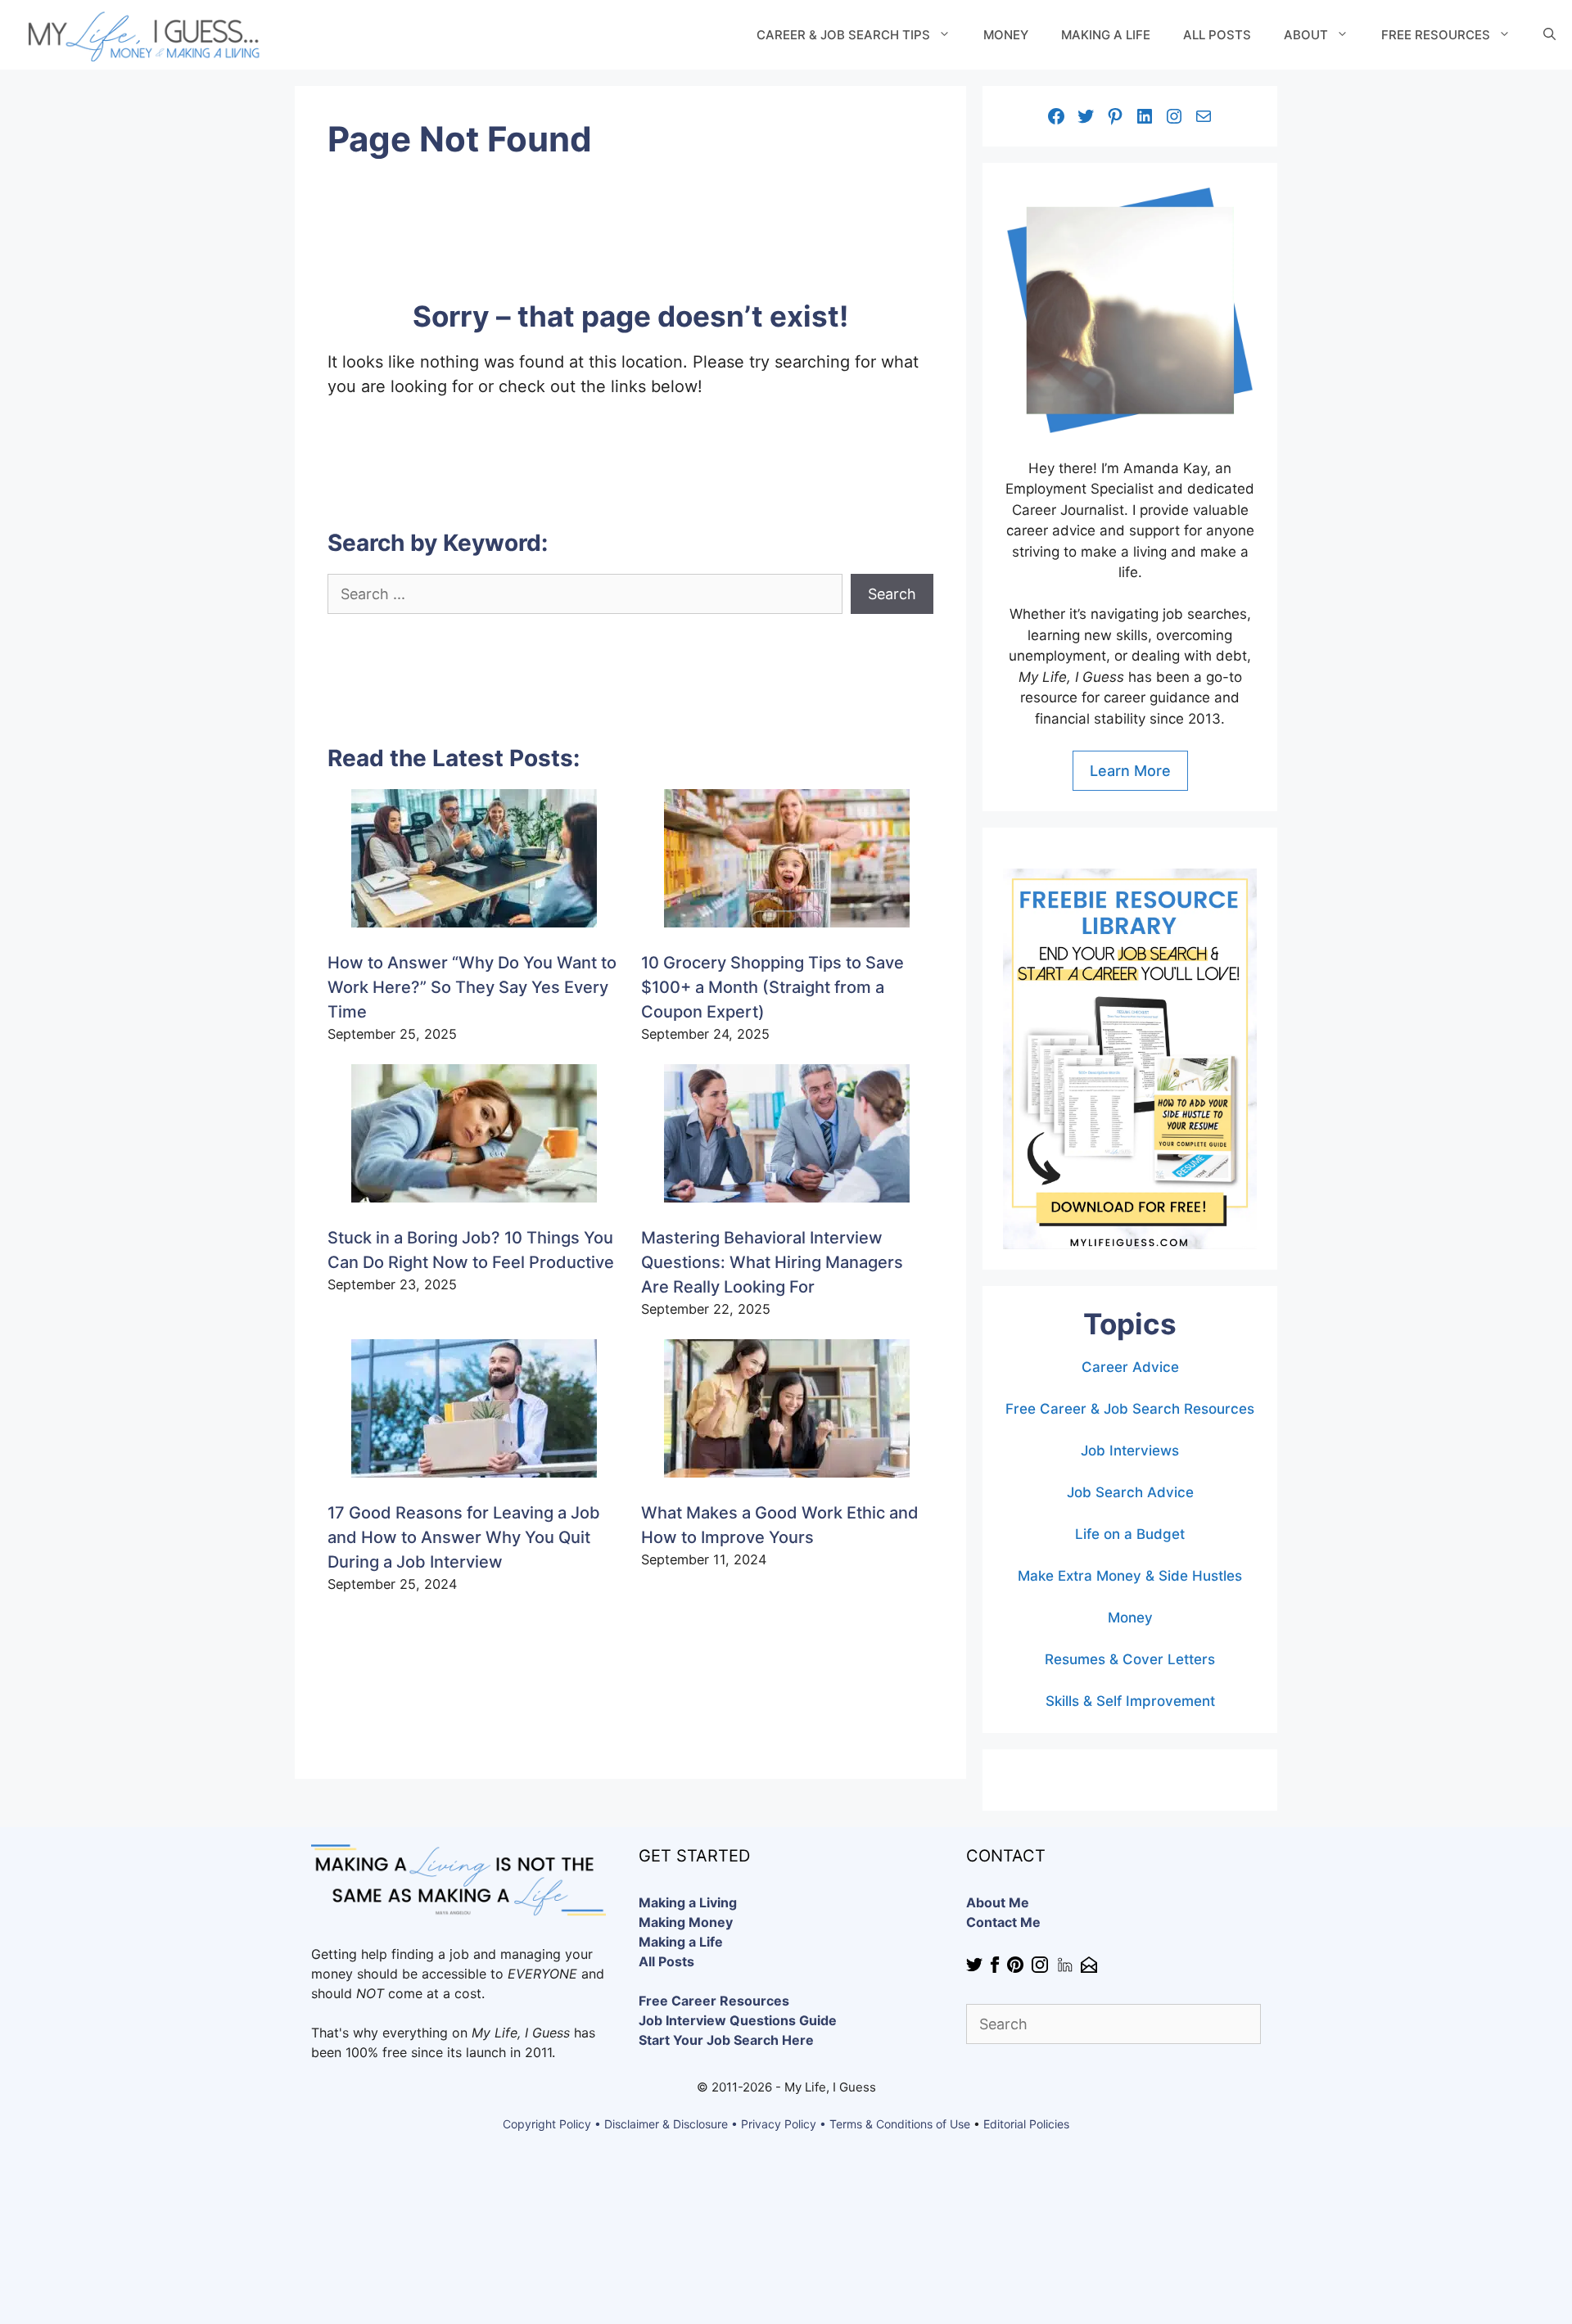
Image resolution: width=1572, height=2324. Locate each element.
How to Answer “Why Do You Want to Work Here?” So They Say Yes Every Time (472, 987)
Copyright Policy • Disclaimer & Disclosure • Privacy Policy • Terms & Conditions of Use (736, 2124)
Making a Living (688, 1902)
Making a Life (1106, 35)
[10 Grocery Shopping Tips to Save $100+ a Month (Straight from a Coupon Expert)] (787, 862)
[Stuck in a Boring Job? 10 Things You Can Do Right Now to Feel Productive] (474, 1137)
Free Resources (1436, 35)
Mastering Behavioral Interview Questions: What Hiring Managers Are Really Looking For (772, 1262)
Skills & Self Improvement (1130, 1701)
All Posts (1217, 35)
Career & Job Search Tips (843, 35)
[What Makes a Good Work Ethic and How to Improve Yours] (787, 1412)
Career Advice (1130, 1367)
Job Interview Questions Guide (738, 2020)
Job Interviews (1130, 1451)
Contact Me (1003, 1922)
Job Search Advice (1130, 1492)
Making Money (686, 1922)
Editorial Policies (1026, 2124)
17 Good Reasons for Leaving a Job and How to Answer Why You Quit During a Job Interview (464, 1537)
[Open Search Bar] (1549, 35)
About (1306, 35)
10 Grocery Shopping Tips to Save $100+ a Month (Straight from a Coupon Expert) (772, 987)
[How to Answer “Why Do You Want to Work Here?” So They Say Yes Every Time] (474, 862)
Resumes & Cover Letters (1130, 1659)
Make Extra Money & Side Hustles (1130, 1576)
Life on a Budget (1130, 1534)
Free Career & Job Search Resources (1130, 1409)
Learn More (1130, 771)
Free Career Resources (714, 2001)
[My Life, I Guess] (141, 35)
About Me (998, 1902)
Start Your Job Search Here (726, 2040)
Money (1006, 35)
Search (892, 594)
